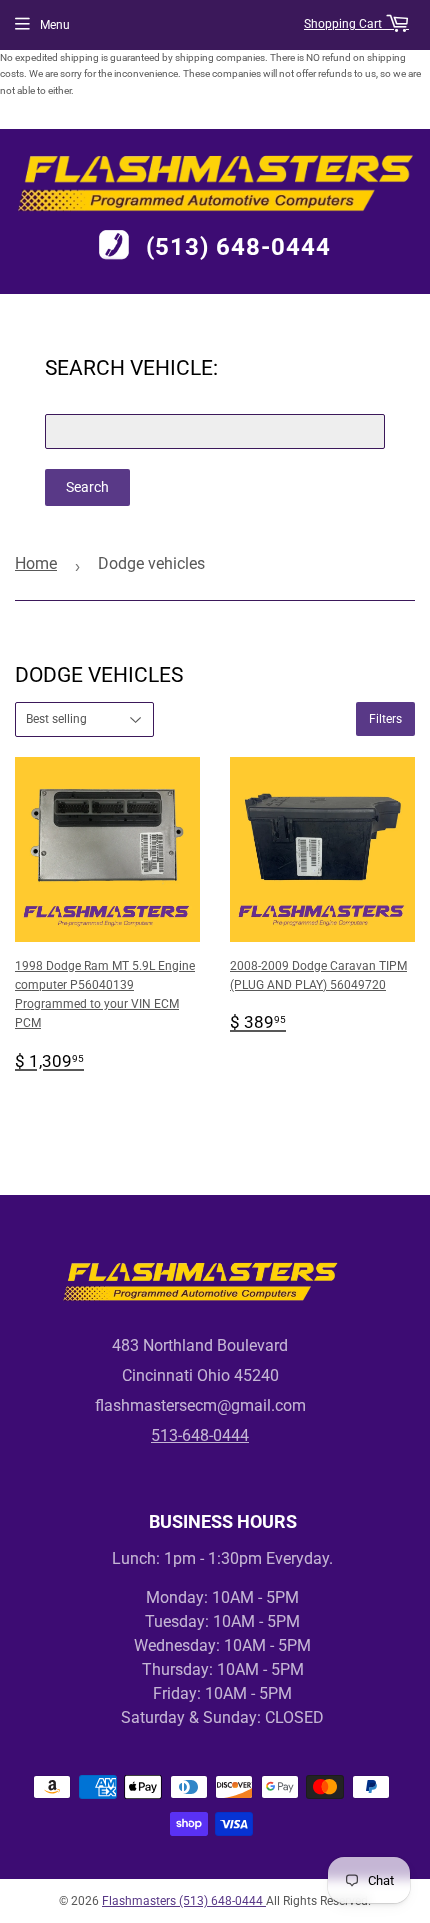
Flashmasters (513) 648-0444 (184, 1901)
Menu (55, 25)
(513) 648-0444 (238, 247)
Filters (385, 719)
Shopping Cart (344, 24)
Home (36, 563)
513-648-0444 (200, 1435)
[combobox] (215, 431)
